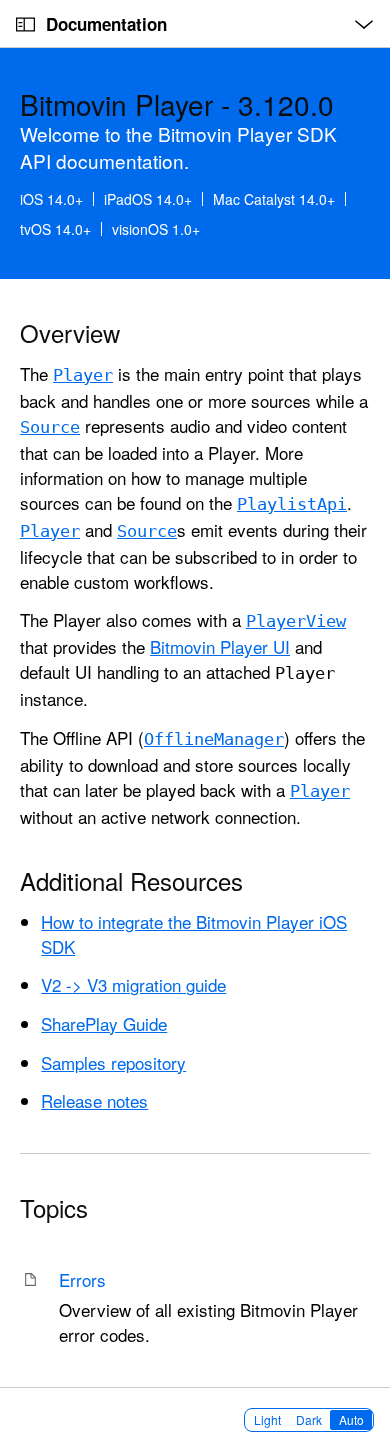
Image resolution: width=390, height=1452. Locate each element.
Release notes (94, 1100)
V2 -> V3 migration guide (133, 984)
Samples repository (113, 1062)
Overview (70, 333)
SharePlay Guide (104, 1023)
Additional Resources (131, 881)
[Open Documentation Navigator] (25, 24)
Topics (54, 1208)
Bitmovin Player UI (220, 646)
